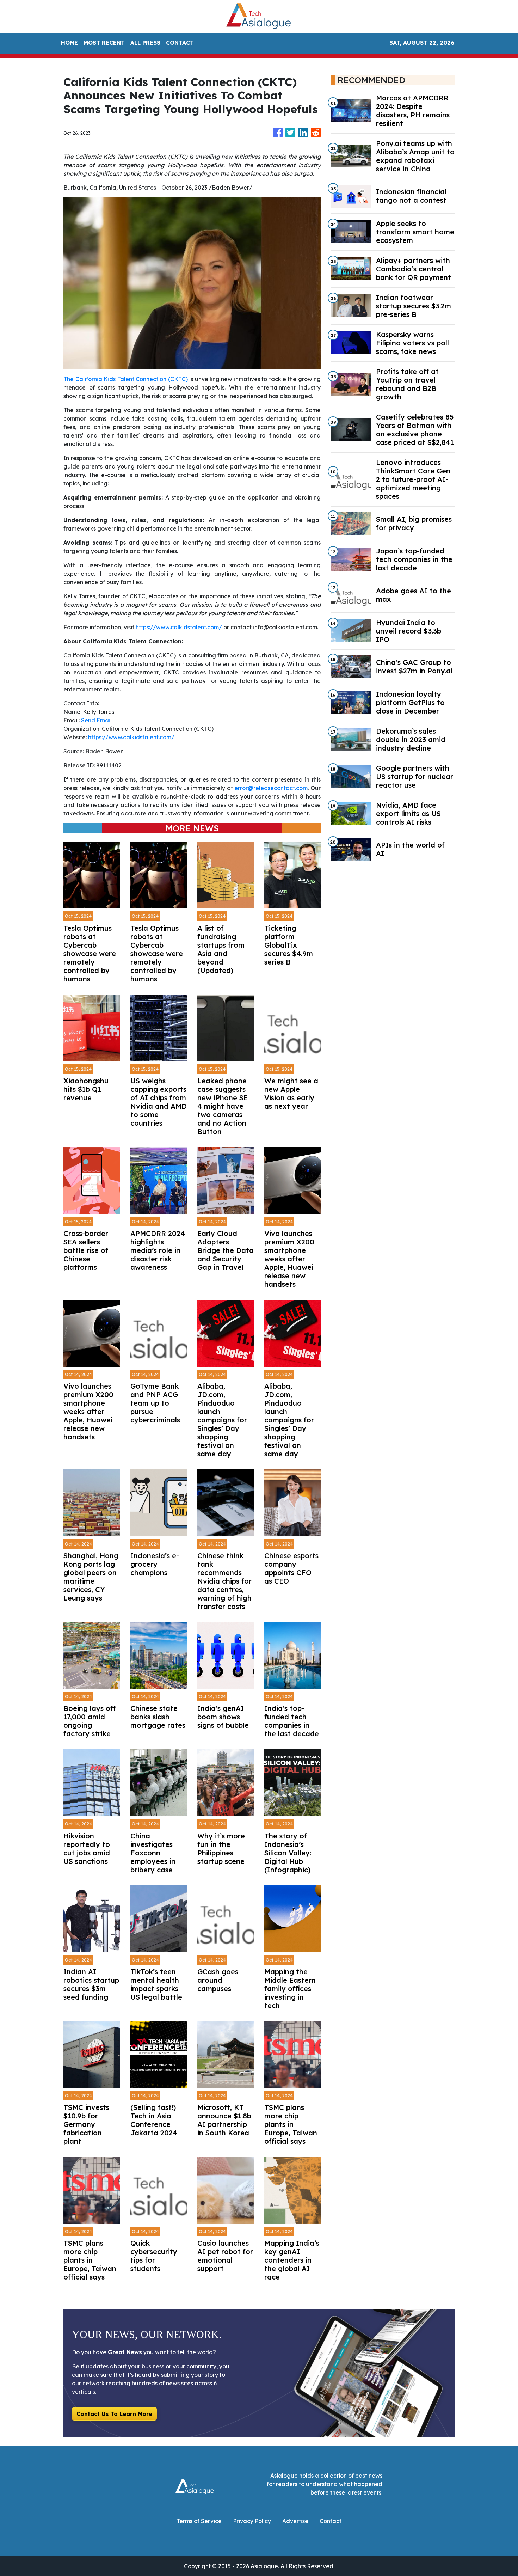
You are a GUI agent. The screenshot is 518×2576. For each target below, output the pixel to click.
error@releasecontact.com (271, 788)
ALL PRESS (145, 43)
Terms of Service (199, 2521)
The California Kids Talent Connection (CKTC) (126, 379)
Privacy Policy (252, 2521)
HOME (69, 43)
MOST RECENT (104, 43)
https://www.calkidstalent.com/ (179, 627)
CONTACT (180, 43)
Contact (331, 2521)
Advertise (295, 2521)
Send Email (96, 720)
